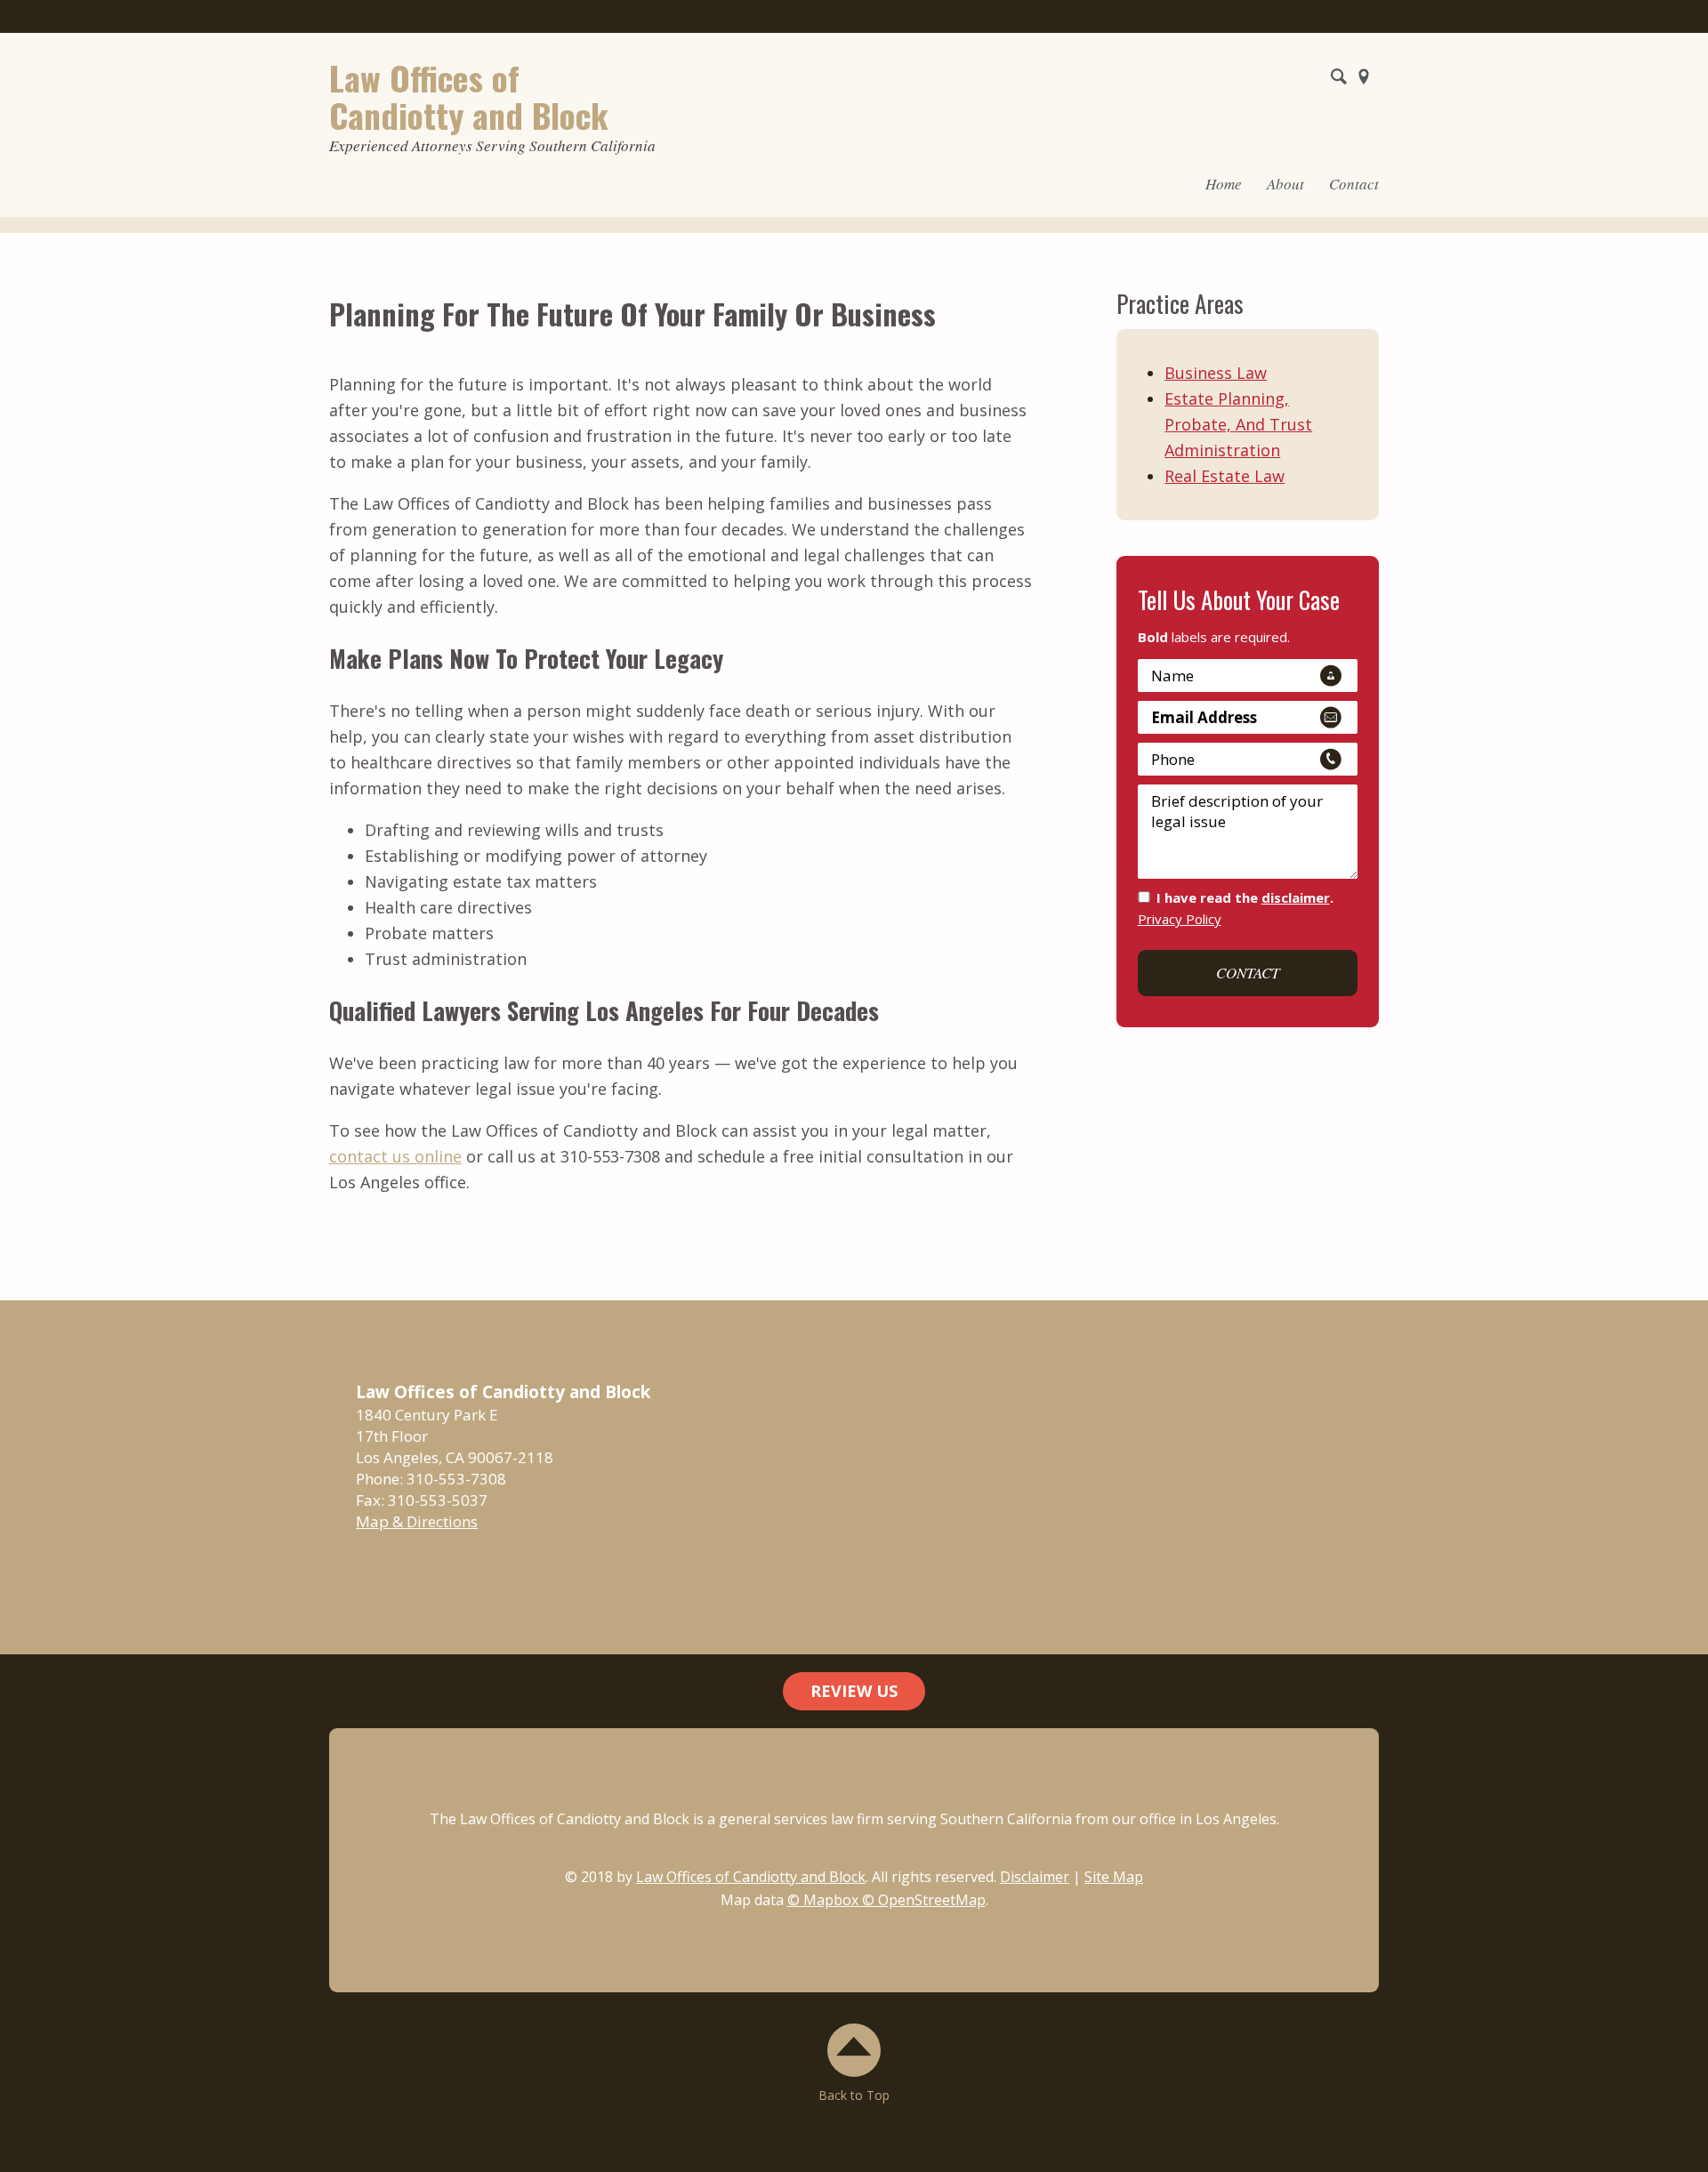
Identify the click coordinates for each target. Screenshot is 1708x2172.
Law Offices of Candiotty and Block (751, 1877)
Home (1224, 184)
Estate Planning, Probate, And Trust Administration (1238, 424)
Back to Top (854, 2095)
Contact (1354, 184)
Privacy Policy (1180, 919)
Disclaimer (1035, 1877)
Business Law (1216, 373)
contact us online (395, 1156)
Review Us (854, 1691)
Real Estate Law (1225, 476)
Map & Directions (417, 1521)
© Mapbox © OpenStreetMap (886, 1900)
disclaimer (1296, 897)
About (1285, 184)
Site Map (1114, 1877)
